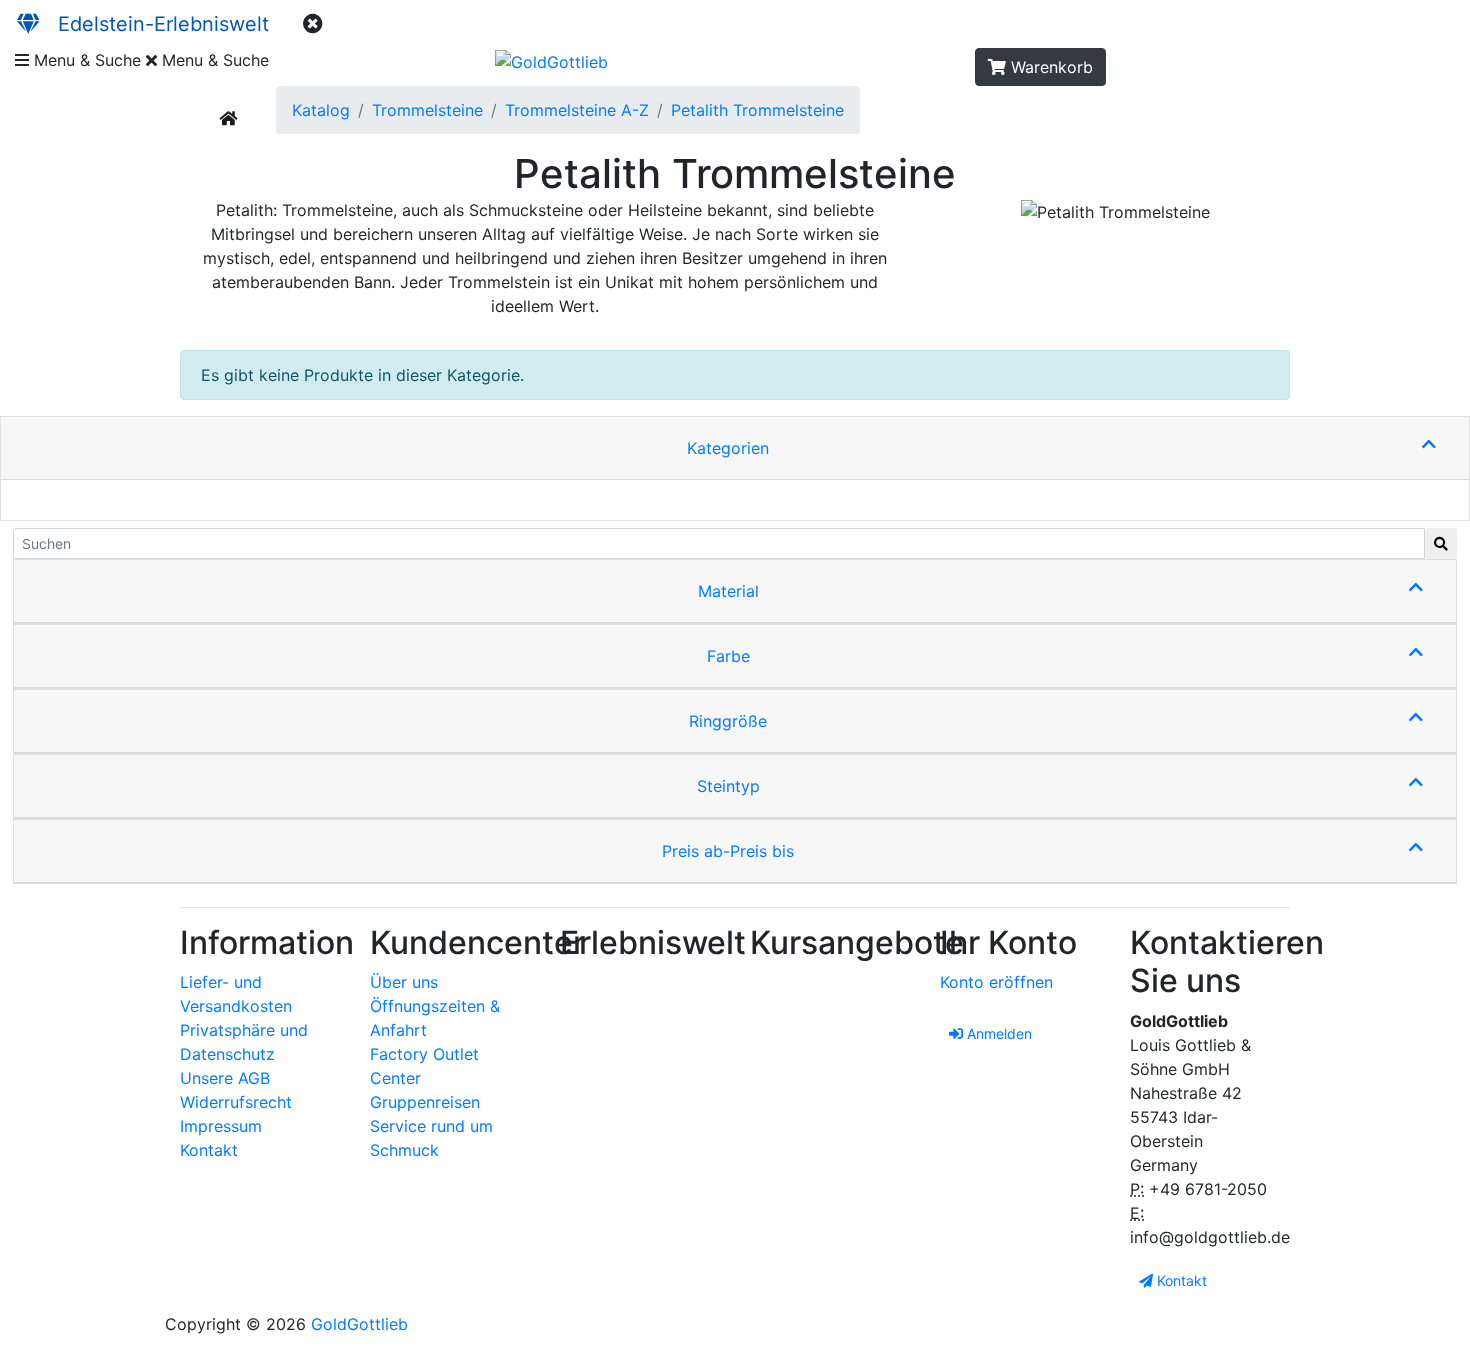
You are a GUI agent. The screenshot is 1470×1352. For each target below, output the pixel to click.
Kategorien (728, 448)
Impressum (221, 1126)
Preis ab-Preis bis (728, 851)
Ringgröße (728, 721)
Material (728, 591)
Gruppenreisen (425, 1102)
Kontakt (209, 1150)
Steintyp (728, 786)
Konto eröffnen (996, 982)
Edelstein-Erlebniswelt (154, 24)
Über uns (404, 982)
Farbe (728, 656)
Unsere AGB (225, 1078)
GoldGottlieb (359, 1324)
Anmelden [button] (997, 1033)
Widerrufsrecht (236, 1102)
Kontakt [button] (1180, 1280)
